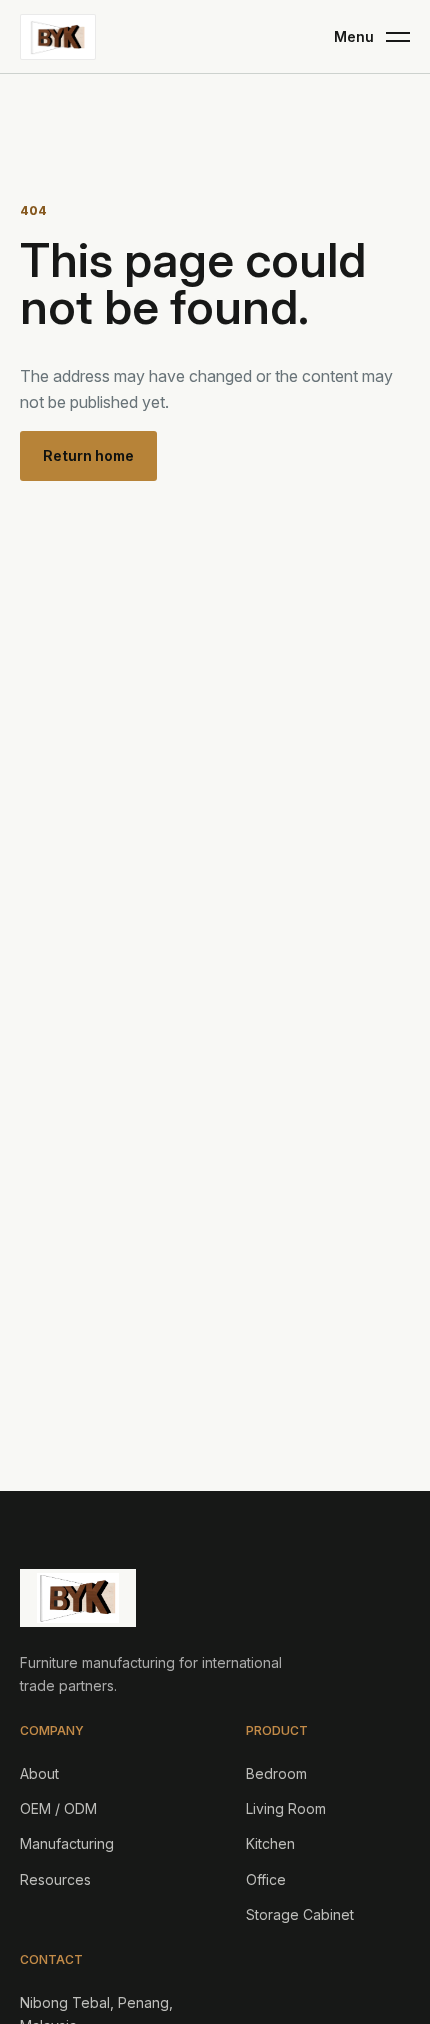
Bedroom (276, 1773)
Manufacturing (67, 1843)
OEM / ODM (58, 1808)
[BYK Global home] (58, 37)
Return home (88, 455)
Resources (55, 1879)
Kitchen (270, 1843)
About (39, 1773)
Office (266, 1879)
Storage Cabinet (300, 1914)
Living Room (286, 1808)
